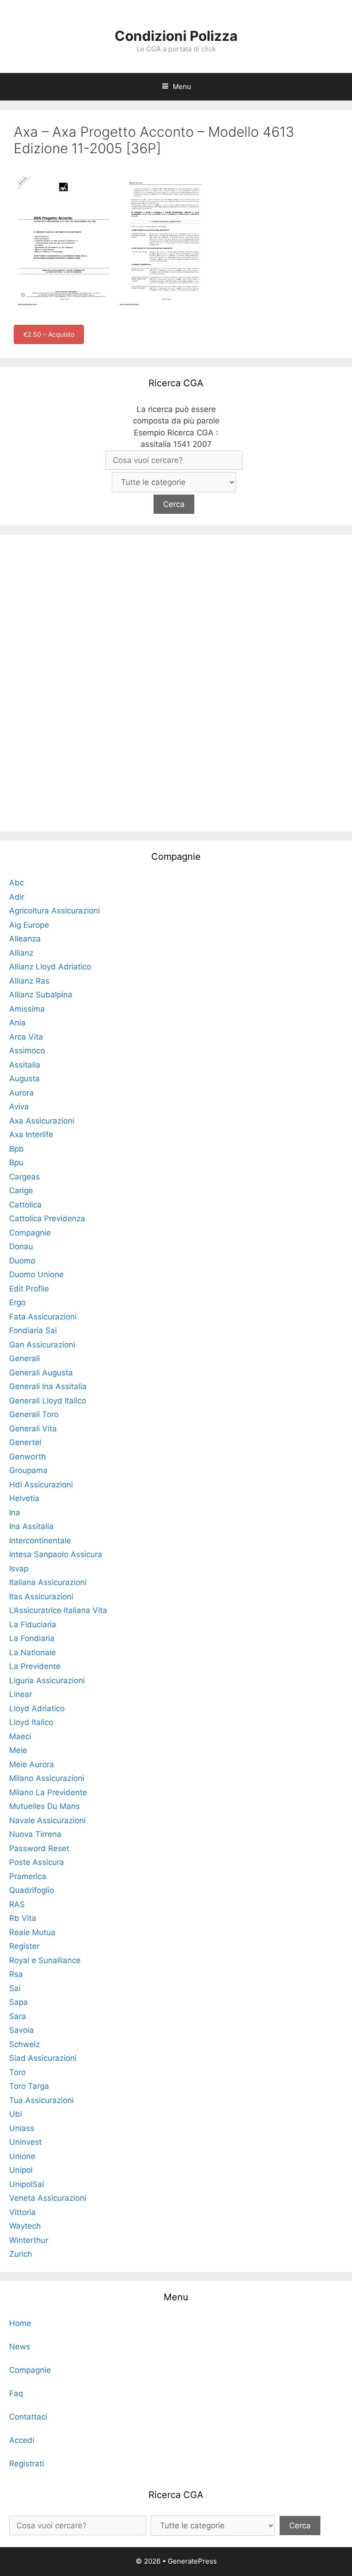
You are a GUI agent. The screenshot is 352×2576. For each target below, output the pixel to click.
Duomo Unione (36, 1274)
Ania (17, 1023)
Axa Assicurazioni (42, 1121)
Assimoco (27, 1051)
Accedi (22, 2440)
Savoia (22, 2030)
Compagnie (30, 1233)
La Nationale (33, 1652)
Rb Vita (23, 1918)
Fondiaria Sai (33, 1330)
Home (20, 2323)
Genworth (27, 1457)
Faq (16, 2393)
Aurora (22, 1093)
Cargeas (25, 1177)
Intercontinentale (40, 1541)
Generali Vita (33, 1429)
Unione (22, 2156)
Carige (21, 1191)
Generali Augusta (41, 1373)
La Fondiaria (32, 1638)
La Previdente (35, 1666)
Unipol (21, 2170)
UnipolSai (27, 2184)
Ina (15, 1513)
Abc (16, 883)
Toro (17, 2072)
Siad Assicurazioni (43, 2058)
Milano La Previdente (48, 1792)
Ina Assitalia (31, 1526)
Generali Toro (34, 1414)
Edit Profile (29, 1289)
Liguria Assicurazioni (47, 1680)
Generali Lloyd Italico (48, 1401)
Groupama (28, 1470)
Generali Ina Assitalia (48, 1386)
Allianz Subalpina (41, 995)
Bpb (16, 1149)
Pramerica (28, 1876)
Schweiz (25, 2044)
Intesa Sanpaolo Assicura (56, 1554)
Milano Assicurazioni (47, 1778)
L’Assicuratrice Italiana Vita (58, 1610)
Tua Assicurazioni (41, 2100)
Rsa (16, 1974)
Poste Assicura (37, 1862)
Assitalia (25, 1065)
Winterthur (29, 2240)
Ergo (17, 1302)
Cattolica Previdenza (47, 1218)
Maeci (20, 1736)
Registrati (27, 2464)
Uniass (22, 2128)
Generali (25, 1358)
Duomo (22, 1261)
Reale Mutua (32, 1932)
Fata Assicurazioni (43, 1317)
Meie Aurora (32, 1764)
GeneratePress (192, 2561)
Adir (17, 897)
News (20, 2347)
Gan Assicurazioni (42, 1345)
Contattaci (28, 2417)
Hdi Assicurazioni (41, 1485)
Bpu (16, 1163)
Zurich (21, 2254)
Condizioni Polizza (176, 36)
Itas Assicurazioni (41, 1597)
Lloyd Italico (31, 1722)
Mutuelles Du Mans (44, 1806)
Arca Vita (26, 1037)
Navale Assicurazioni (47, 1820)
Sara (18, 2016)
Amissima (27, 1009)
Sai (15, 1988)
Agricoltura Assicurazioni (55, 911)
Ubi (16, 2114)
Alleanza (25, 939)
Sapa (19, 2002)
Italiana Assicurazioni (48, 1582)
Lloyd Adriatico (37, 1708)
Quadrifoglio (32, 1890)
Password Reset (39, 1848)
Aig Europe (29, 925)
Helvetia (24, 1498)
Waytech (25, 2226)
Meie (18, 1750)
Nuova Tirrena (35, 1834)
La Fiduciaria (33, 1625)
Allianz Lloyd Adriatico (50, 967)
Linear (21, 1694)
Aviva (19, 1107)
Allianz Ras (29, 981)
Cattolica (25, 1205)
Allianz (21, 953)
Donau (21, 1246)
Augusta (25, 1079)
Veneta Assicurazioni (48, 2198)
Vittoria (22, 2212)
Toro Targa (29, 2086)
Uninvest (25, 2142)
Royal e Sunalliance (45, 1960)
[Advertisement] (176, 681)
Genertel (25, 1442)
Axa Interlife (31, 1135)
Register (24, 1946)
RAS (17, 1904)
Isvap (19, 1569)
